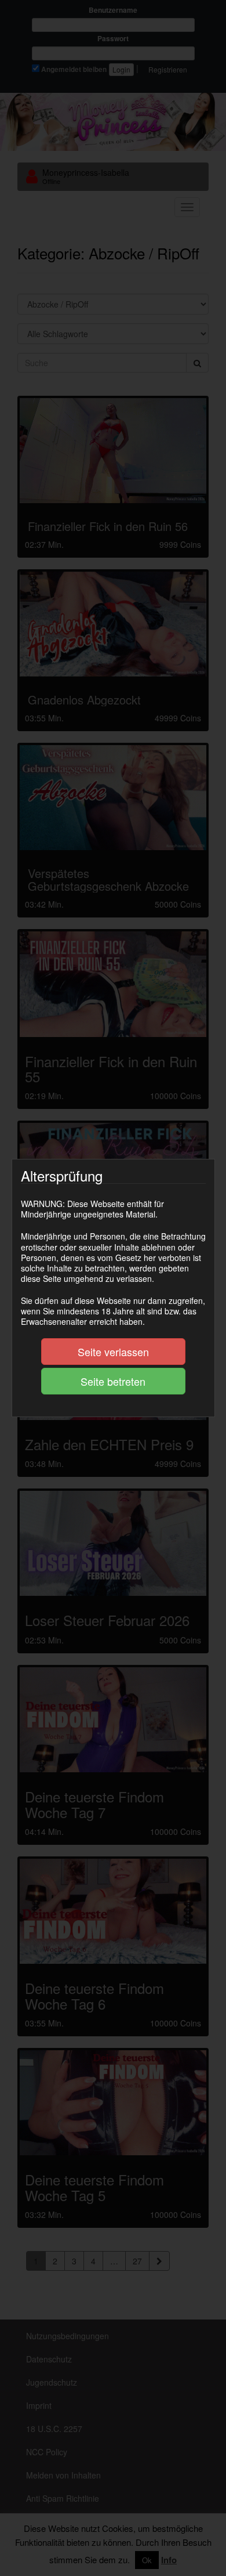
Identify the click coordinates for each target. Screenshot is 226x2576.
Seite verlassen (113, 1352)
